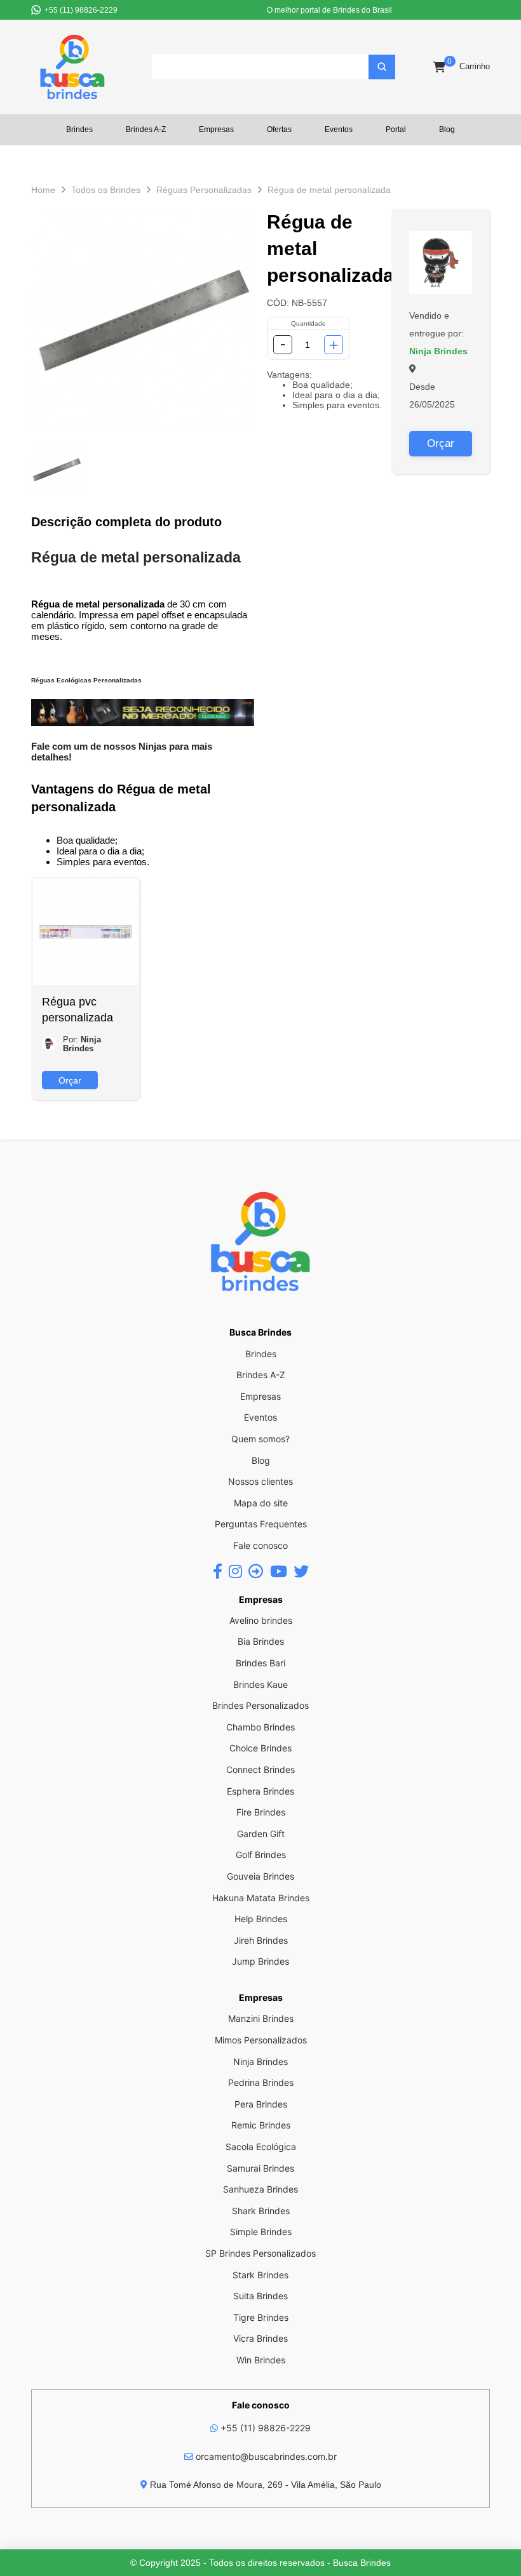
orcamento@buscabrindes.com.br (265, 2456)
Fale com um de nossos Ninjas (99, 746)
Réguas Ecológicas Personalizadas (86, 680)
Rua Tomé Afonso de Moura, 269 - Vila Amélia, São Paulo (264, 2485)
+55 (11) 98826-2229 (264, 2428)
